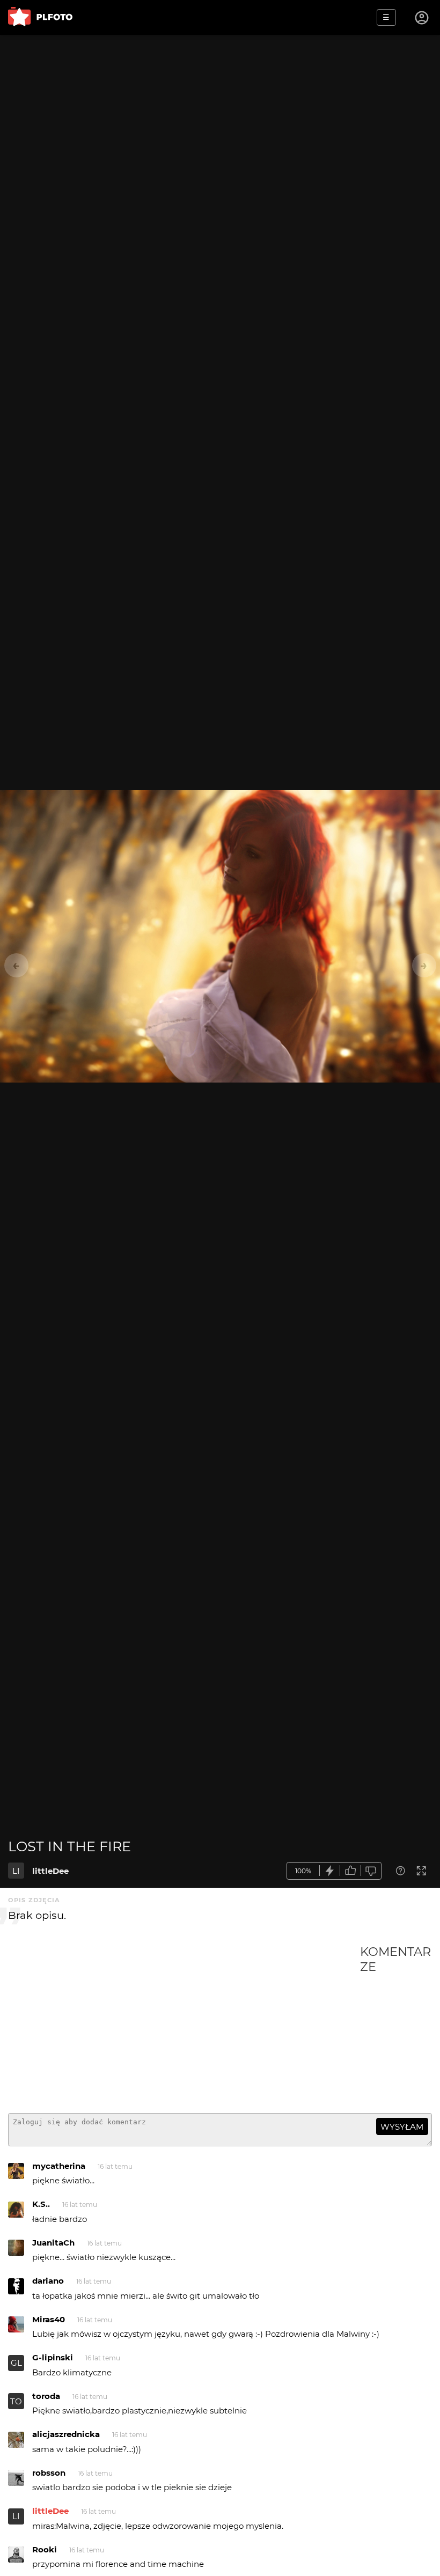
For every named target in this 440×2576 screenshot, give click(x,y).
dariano (48, 2281)
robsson (49, 2473)
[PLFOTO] (40, 17)
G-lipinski (53, 2357)
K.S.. (41, 2204)
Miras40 (49, 2319)
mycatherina (59, 2166)
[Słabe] (371, 1871)
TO (16, 2401)
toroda (46, 2396)
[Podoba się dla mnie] (350, 1871)
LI (16, 1871)
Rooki (45, 2549)
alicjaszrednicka (66, 2434)
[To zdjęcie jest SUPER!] (330, 1871)
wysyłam (402, 2127)
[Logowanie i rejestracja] (422, 18)
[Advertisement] (184, 2025)
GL (16, 2363)
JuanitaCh (53, 2243)
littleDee (50, 1871)
